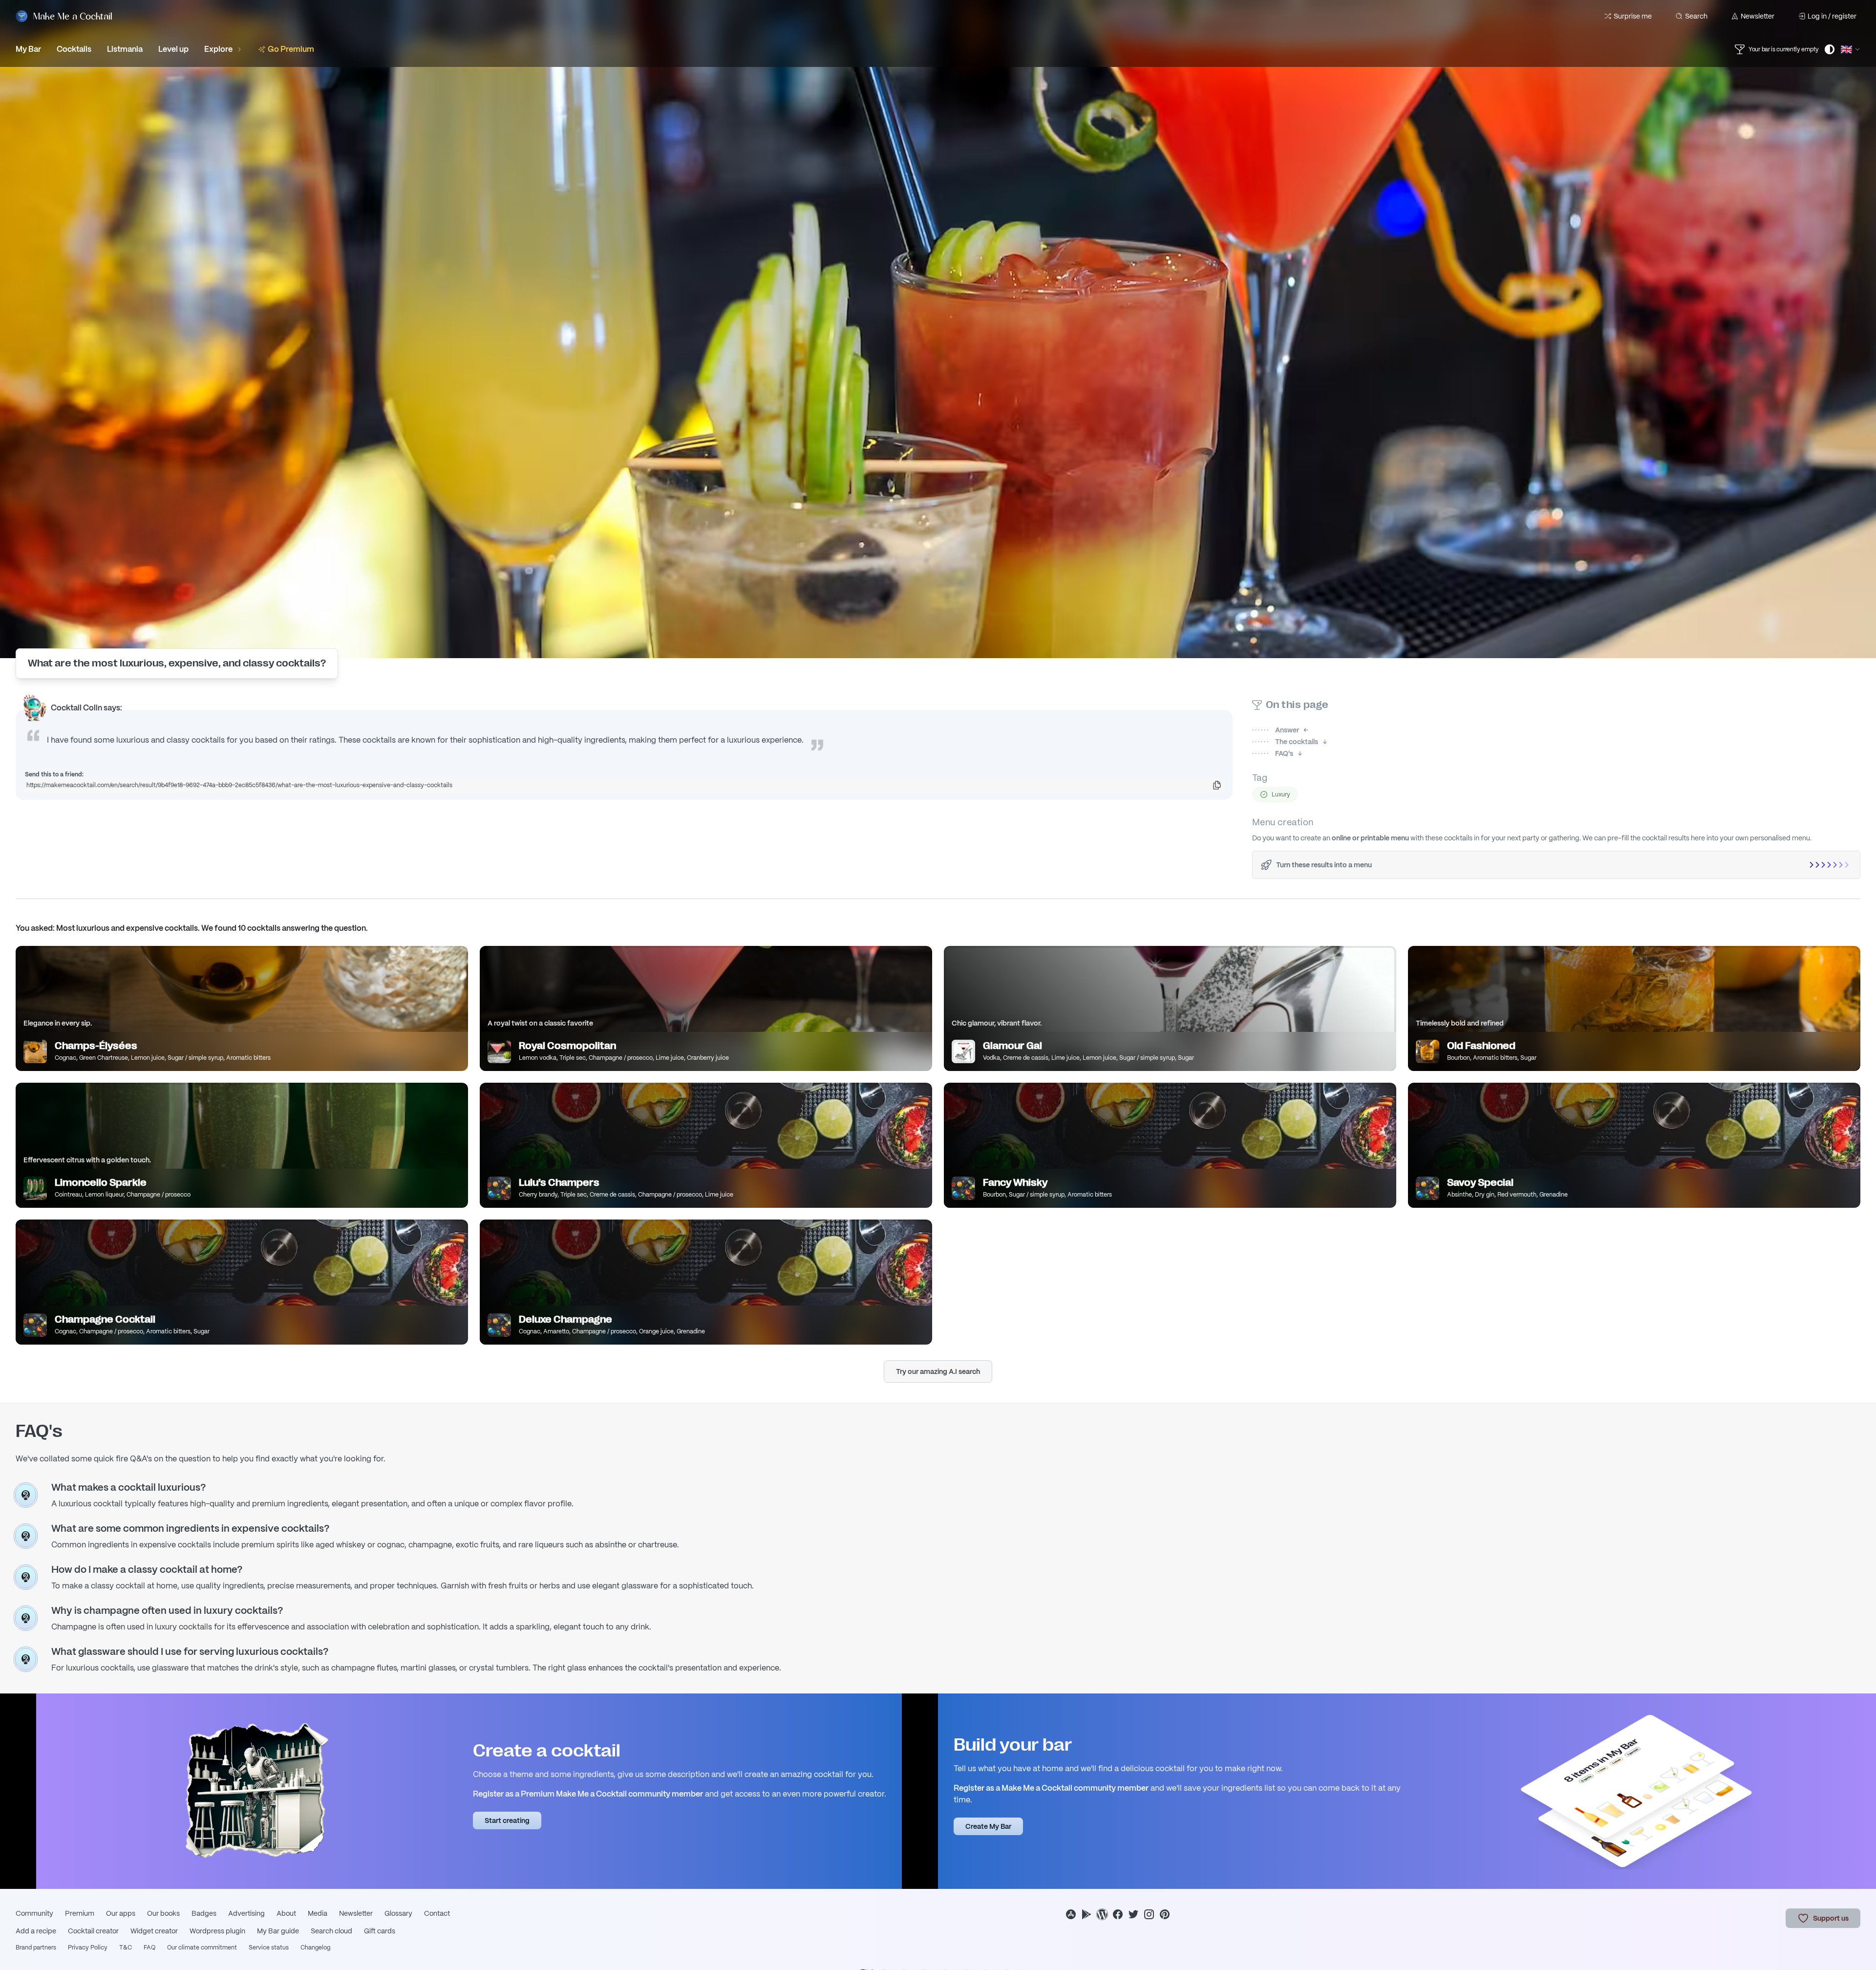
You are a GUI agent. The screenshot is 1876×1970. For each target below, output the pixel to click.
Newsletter (1758, 16)
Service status (269, 1948)
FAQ (149, 1948)
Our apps (121, 1913)
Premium (80, 1913)
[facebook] (1118, 1914)
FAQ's (1273, 753)
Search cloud (331, 1931)
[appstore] (1071, 1914)
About (286, 1913)
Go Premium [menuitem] (291, 49)
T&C (126, 1948)
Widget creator (154, 1931)
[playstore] (1087, 1914)
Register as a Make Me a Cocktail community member (1051, 1788)
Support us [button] (1831, 1918)
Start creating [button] (507, 1820)
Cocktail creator (93, 1931)
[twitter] (1133, 1914)
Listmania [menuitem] (125, 49)
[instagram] (1149, 1914)
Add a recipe (36, 1931)
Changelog (315, 1948)
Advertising (246, 1913)
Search (1696, 16)
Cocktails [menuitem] (74, 49)
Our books (163, 1913)
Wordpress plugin (217, 1931)
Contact (437, 1913)
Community (34, 1913)
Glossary (398, 1913)
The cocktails (1285, 742)
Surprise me (1633, 16)
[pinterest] (1165, 1914)
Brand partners (36, 1948)
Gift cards (380, 1931)
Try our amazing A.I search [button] (938, 1371)
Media (318, 1913)
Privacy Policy (88, 1948)
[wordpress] (1102, 1914)
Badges (204, 1913)
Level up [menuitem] (173, 49)
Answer (1276, 730)
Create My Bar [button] (988, 1826)
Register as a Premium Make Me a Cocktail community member (588, 1794)
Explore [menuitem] (218, 49)
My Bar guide (278, 1931)
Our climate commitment (202, 1948)
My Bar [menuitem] (28, 49)
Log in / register (1832, 16)
